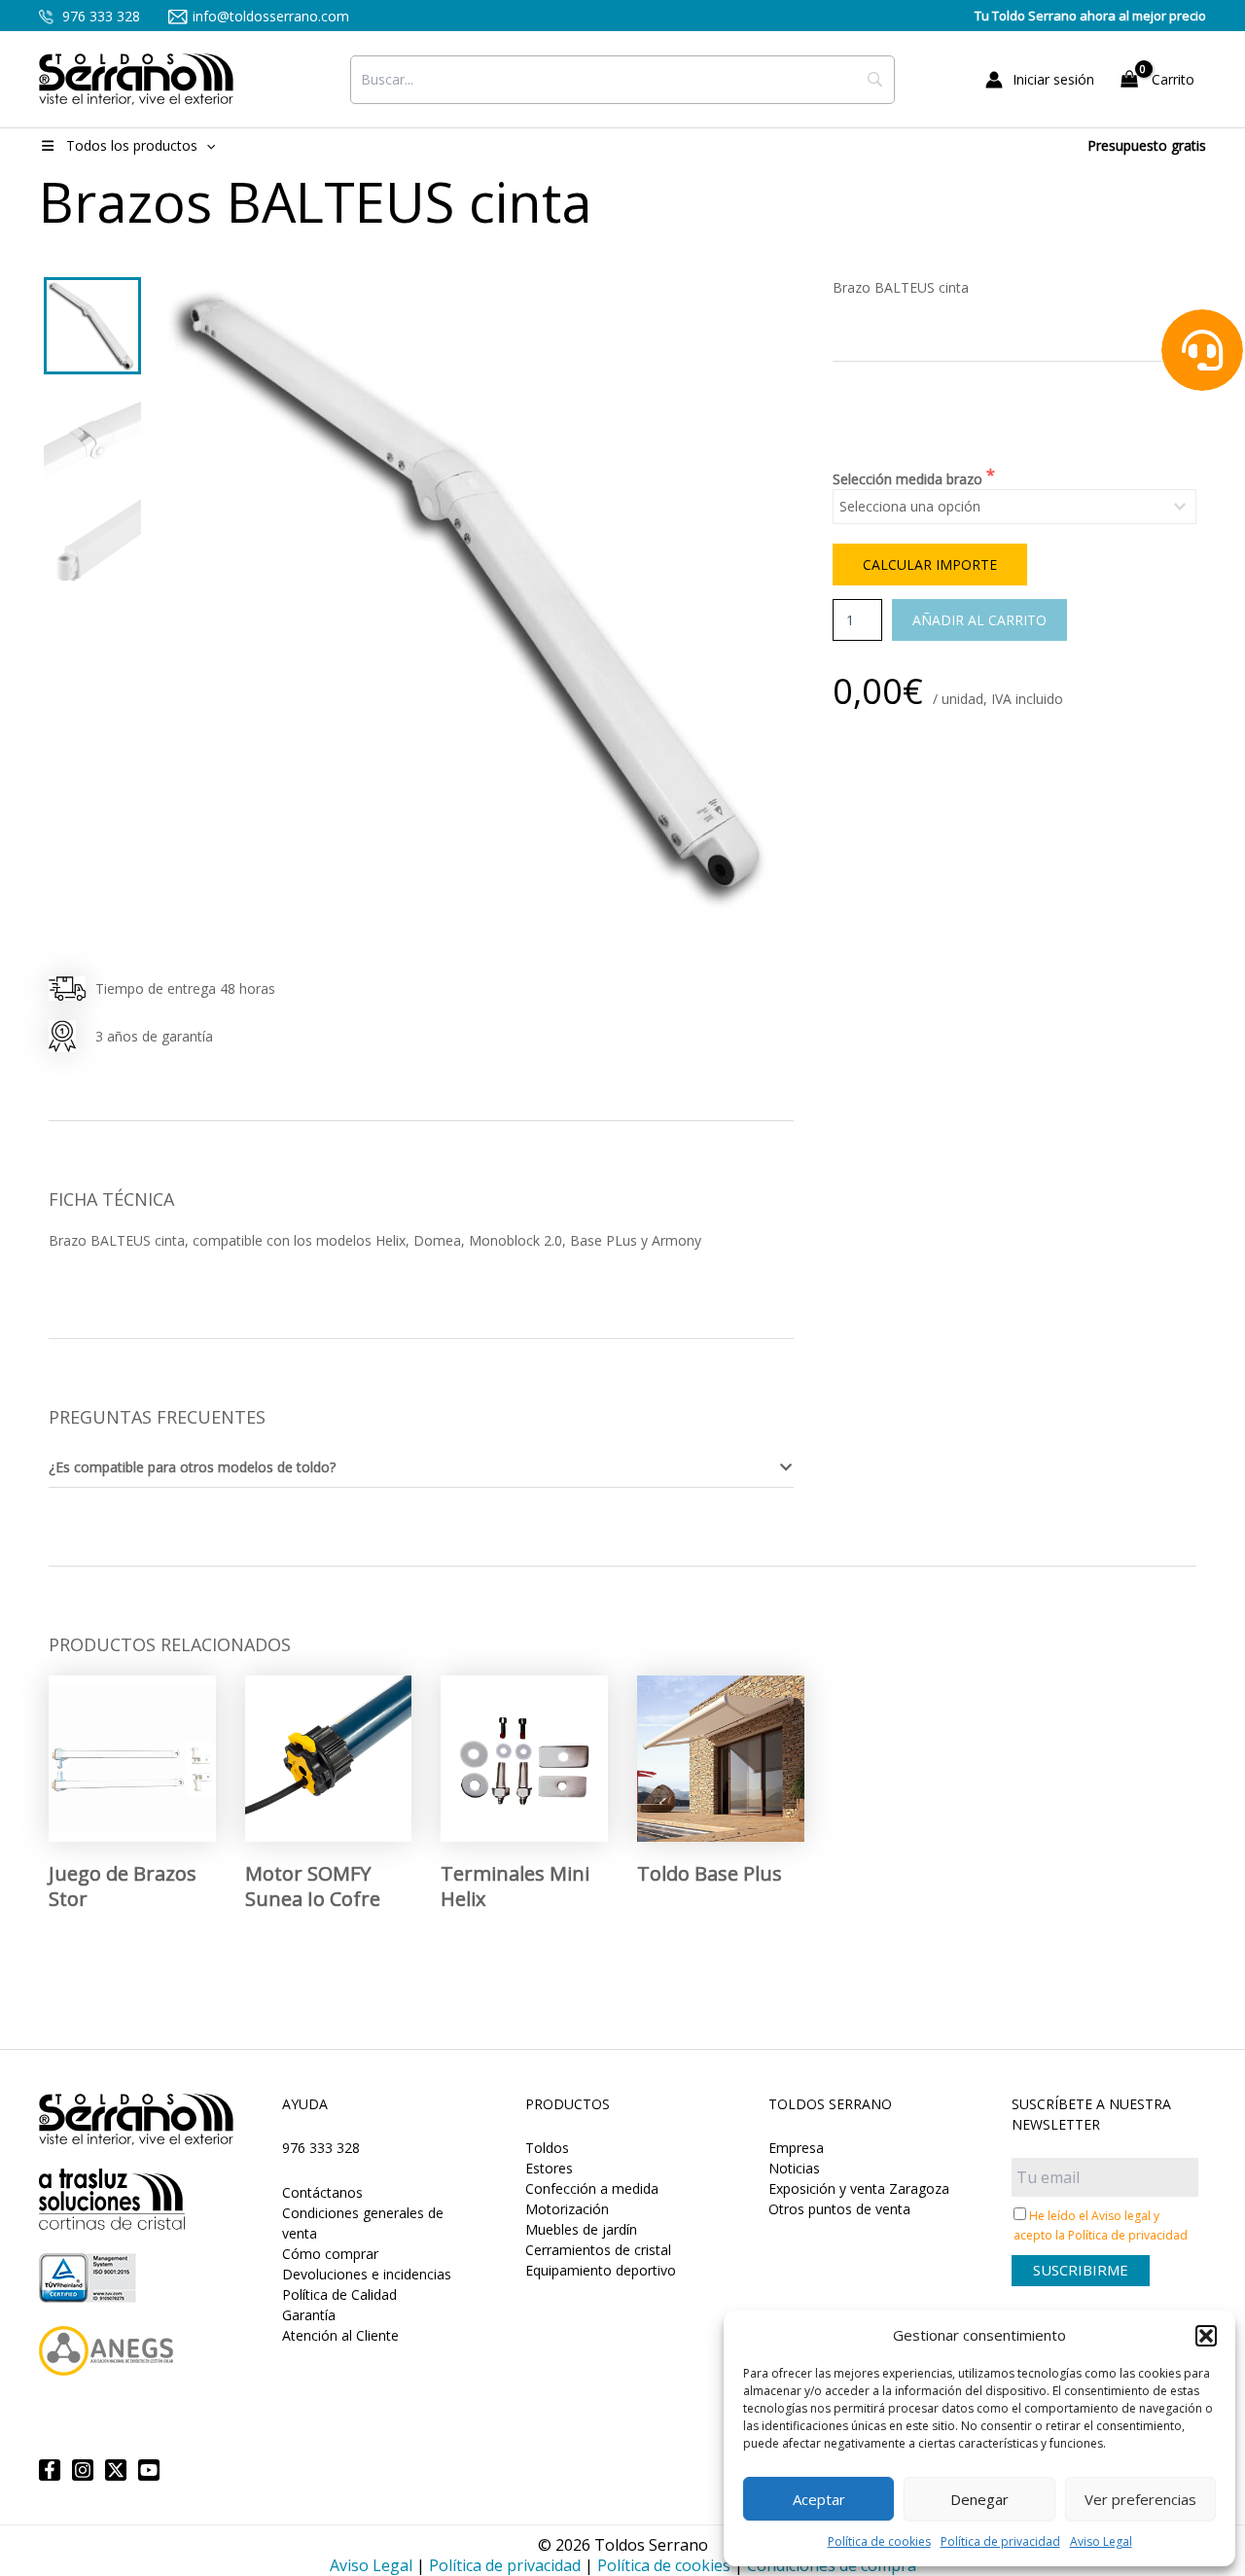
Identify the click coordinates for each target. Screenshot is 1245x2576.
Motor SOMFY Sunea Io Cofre (313, 1886)
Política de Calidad (339, 2294)
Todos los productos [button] (132, 145)
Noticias (794, 2168)
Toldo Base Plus (710, 1873)
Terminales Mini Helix (515, 1886)
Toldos (547, 2148)
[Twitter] (116, 2470)
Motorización (567, 2209)
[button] (1206, 2336)
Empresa (796, 2148)
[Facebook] (50, 2470)
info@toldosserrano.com (271, 16)
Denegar (979, 2499)
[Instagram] (83, 2470)
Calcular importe (930, 565)
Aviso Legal (1101, 2541)
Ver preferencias (1140, 2499)
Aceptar (819, 2499)
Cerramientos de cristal (598, 2250)
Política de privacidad (1000, 2541)
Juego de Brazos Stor (123, 1886)
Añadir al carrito (979, 620)
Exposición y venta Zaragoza (859, 2188)
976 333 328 (99, 16)
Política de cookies (879, 2541)
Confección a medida (592, 2188)
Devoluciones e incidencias (367, 2274)
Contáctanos (322, 2192)
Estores (549, 2168)
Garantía (309, 2315)
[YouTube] (149, 2470)
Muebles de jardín (581, 2229)
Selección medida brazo (909, 479)
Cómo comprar (330, 2254)
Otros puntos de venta (839, 2209)
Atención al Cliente (340, 2335)
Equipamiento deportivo (601, 2270)
